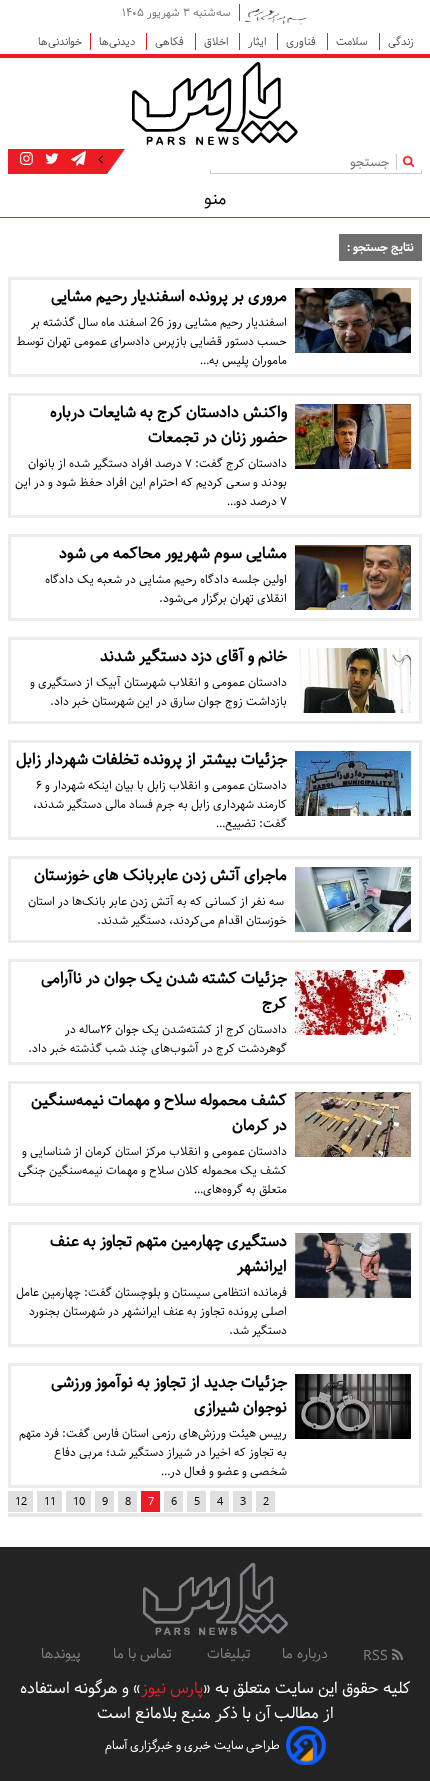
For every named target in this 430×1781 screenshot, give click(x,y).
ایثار (258, 41)
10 (79, 1501)
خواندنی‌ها (60, 41)
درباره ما (305, 1654)
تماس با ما (144, 1654)
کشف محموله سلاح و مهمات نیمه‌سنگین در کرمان (159, 1113)
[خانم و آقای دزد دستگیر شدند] (353, 680)
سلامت (353, 41)
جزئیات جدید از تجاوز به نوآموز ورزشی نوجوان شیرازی (169, 1395)
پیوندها (61, 1654)
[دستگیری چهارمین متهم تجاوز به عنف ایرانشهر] (353, 1265)
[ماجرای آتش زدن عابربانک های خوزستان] (353, 899)
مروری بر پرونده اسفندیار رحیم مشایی (169, 296)
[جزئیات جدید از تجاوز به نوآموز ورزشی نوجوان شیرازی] (353, 1406)
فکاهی (171, 41)
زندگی (401, 41)
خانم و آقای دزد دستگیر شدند (193, 656)
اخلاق (217, 41)
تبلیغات (228, 1654)
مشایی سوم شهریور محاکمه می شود (173, 553)
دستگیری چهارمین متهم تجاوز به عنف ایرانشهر (168, 1254)
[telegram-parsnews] (76, 160)
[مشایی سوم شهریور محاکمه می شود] (353, 577)
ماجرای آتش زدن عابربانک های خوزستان (160, 875)
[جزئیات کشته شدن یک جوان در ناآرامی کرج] (353, 1002)
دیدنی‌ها (118, 41)
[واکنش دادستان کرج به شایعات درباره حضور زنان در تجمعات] (353, 436)
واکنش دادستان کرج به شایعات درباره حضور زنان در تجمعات (168, 425)
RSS (377, 1656)
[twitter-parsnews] (50, 160)
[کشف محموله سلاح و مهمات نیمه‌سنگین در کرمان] (353, 1124)
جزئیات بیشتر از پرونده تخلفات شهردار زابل (151, 759)
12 (21, 1501)
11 (50, 1501)
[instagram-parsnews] (26, 160)
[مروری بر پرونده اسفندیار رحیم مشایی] (353, 320)
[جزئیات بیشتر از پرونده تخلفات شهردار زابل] (353, 783)
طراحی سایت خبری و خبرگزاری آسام (192, 1745)
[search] (412, 161)
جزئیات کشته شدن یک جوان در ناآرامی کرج (164, 991)
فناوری (302, 41)
